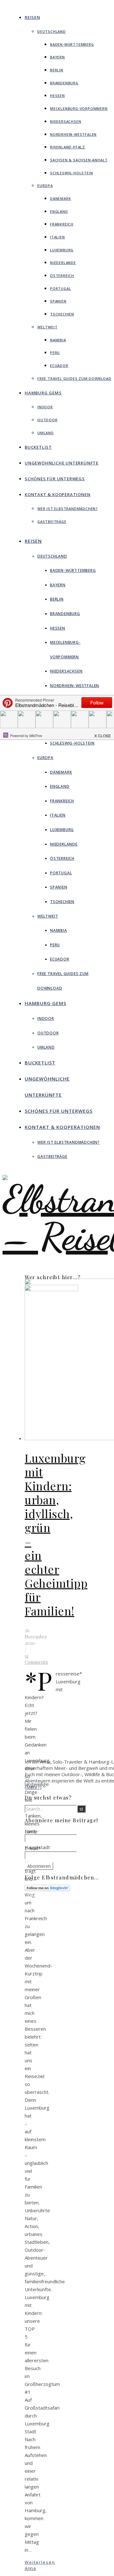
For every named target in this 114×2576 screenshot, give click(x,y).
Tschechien (62, 314)
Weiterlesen (40, 2562)
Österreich (62, 276)
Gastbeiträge (52, 521)
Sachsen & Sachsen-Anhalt (79, 160)
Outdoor (47, 420)
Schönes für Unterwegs (55, 479)
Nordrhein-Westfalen (73, 134)
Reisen (32, 17)
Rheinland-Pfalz (68, 147)
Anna (30, 2568)
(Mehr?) (33, 1787)
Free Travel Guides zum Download (74, 378)
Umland (46, 433)
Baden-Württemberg (72, 44)
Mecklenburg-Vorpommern (79, 108)
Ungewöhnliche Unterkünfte (62, 463)
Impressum (59, 1916)
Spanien (58, 301)
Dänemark (60, 198)
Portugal (60, 288)
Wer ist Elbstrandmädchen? (68, 509)
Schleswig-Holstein (71, 173)
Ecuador (59, 365)
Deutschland (52, 31)
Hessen (57, 96)
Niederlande (63, 263)
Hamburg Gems (43, 393)
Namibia (58, 340)
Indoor (45, 407)
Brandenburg (64, 83)
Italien (57, 237)
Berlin (57, 70)
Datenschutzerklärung (69, 1922)
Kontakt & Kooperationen (57, 494)
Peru (55, 353)
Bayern (57, 57)
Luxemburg (62, 250)
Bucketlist (38, 447)
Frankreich (62, 224)
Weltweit (47, 327)
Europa (45, 186)
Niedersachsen (66, 121)
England (59, 211)
